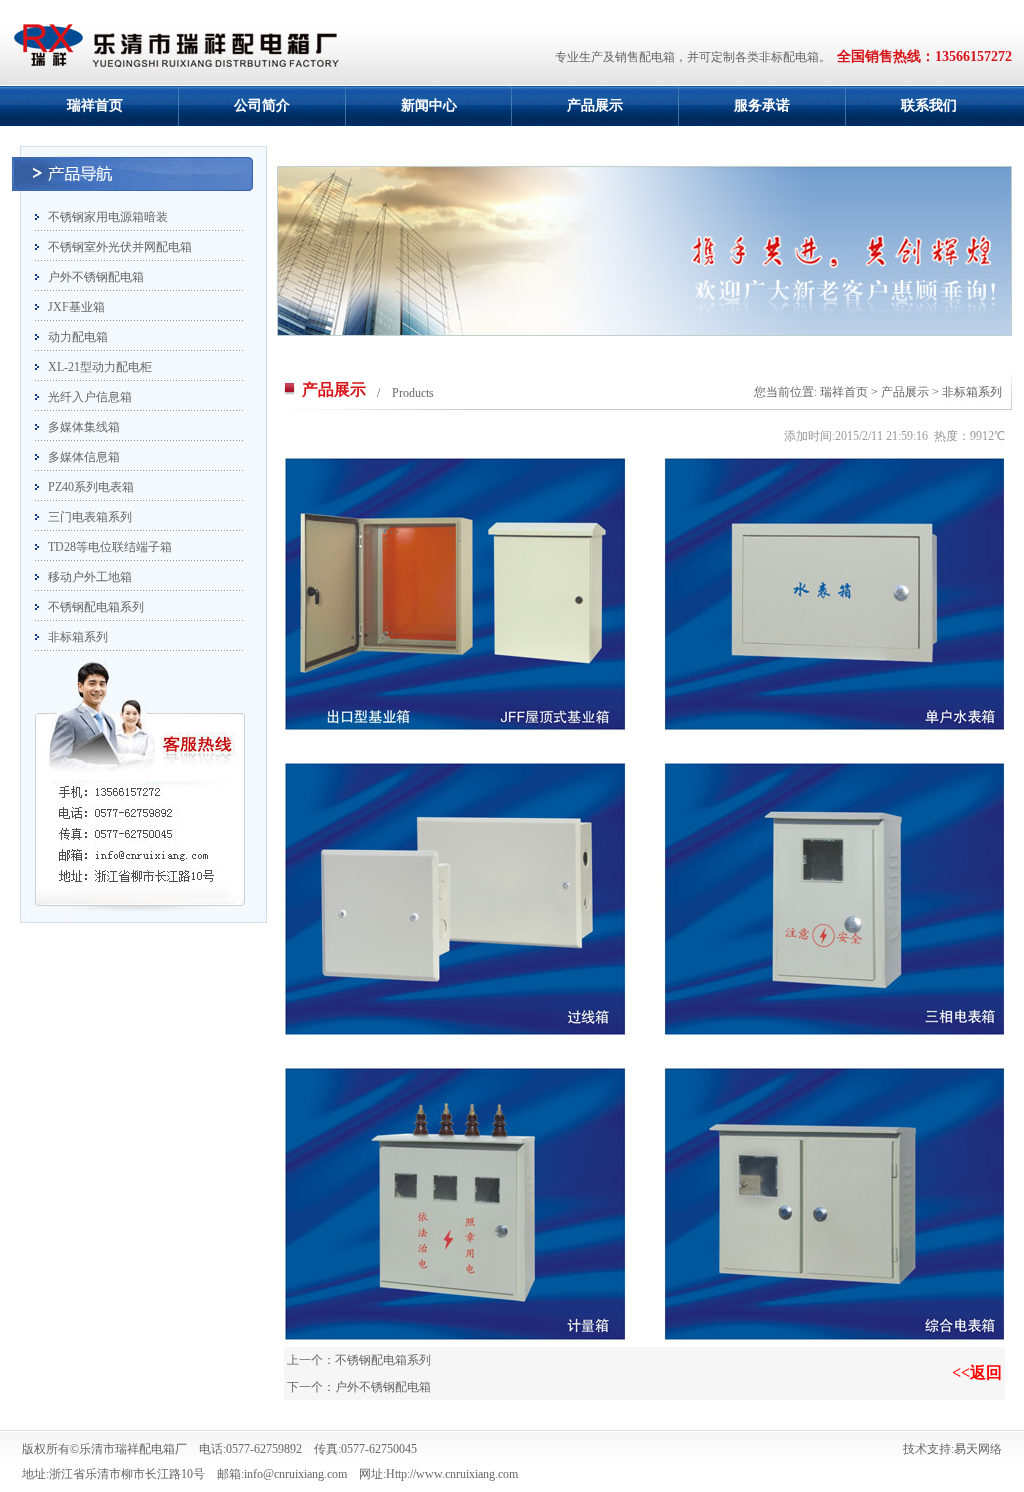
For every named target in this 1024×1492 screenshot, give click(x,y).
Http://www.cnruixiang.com (452, 1474)
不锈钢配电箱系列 (96, 607)
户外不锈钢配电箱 (96, 277)
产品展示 (595, 105)
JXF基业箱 (76, 307)
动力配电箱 (78, 337)
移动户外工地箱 (90, 577)
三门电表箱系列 (90, 517)
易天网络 (978, 1449)
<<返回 (977, 1372)
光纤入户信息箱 (90, 397)
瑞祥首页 (95, 105)
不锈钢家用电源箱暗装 (108, 217)
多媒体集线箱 (84, 427)
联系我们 (929, 105)
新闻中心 (429, 105)
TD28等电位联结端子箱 (110, 547)
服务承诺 (762, 105)
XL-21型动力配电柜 (100, 367)
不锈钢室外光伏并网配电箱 (120, 247)
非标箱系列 (78, 637)
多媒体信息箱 (84, 457)
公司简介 (262, 105)
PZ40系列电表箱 (91, 487)
